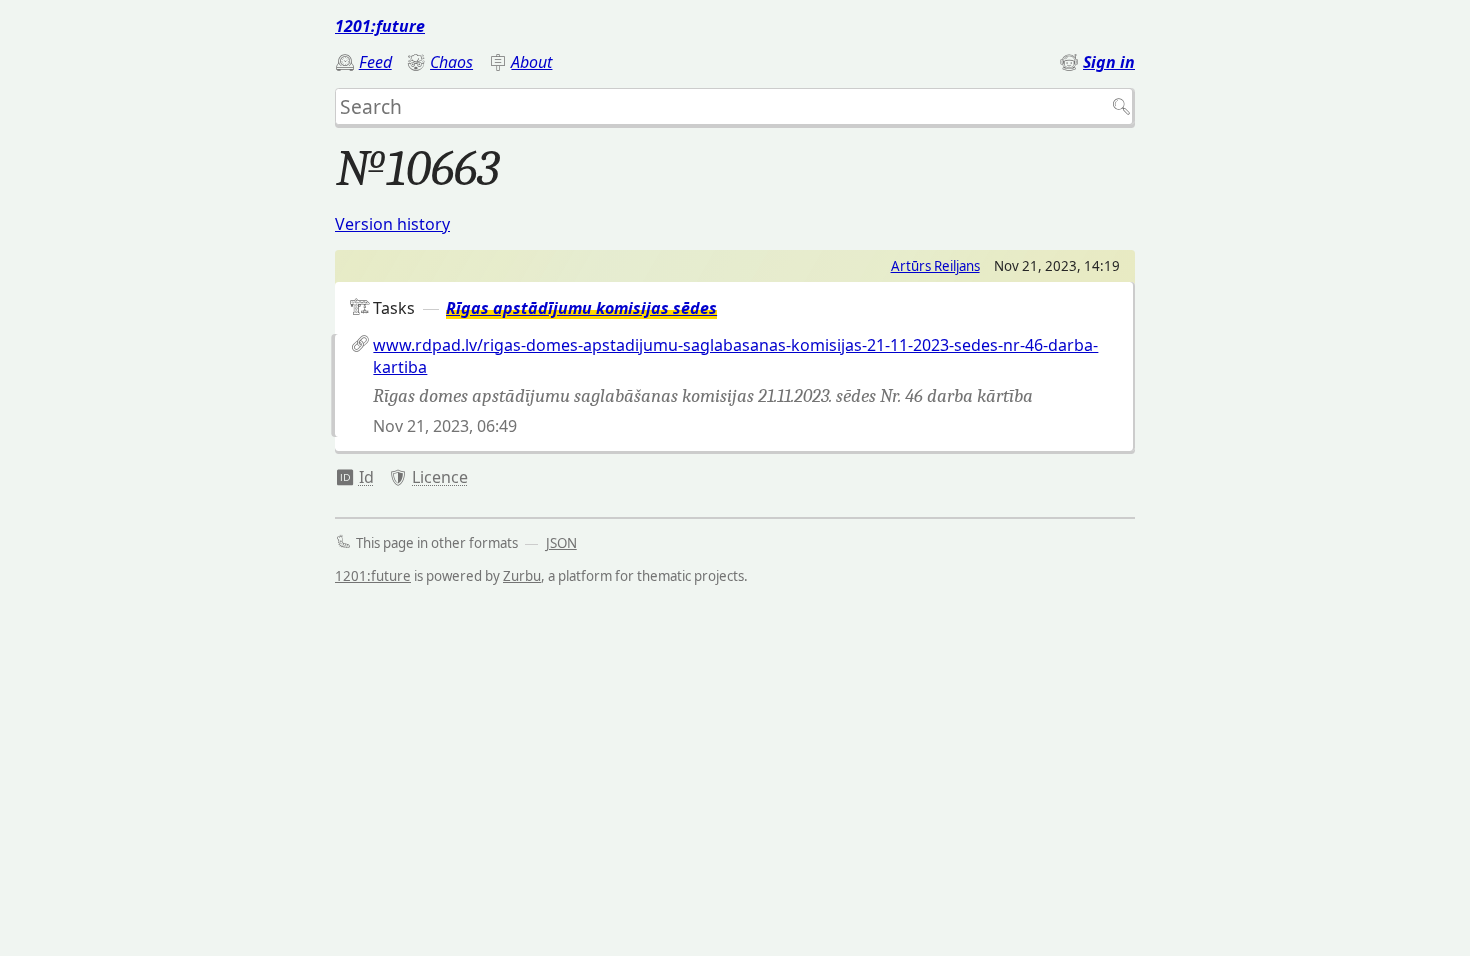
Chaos (451, 62)
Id (366, 477)
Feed (375, 62)
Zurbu (522, 576)
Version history (392, 224)
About (531, 62)
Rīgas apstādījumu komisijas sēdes (581, 308)
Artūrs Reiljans (935, 266)
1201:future (380, 26)
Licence (440, 477)
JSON (561, 543)
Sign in (1109, 62)
